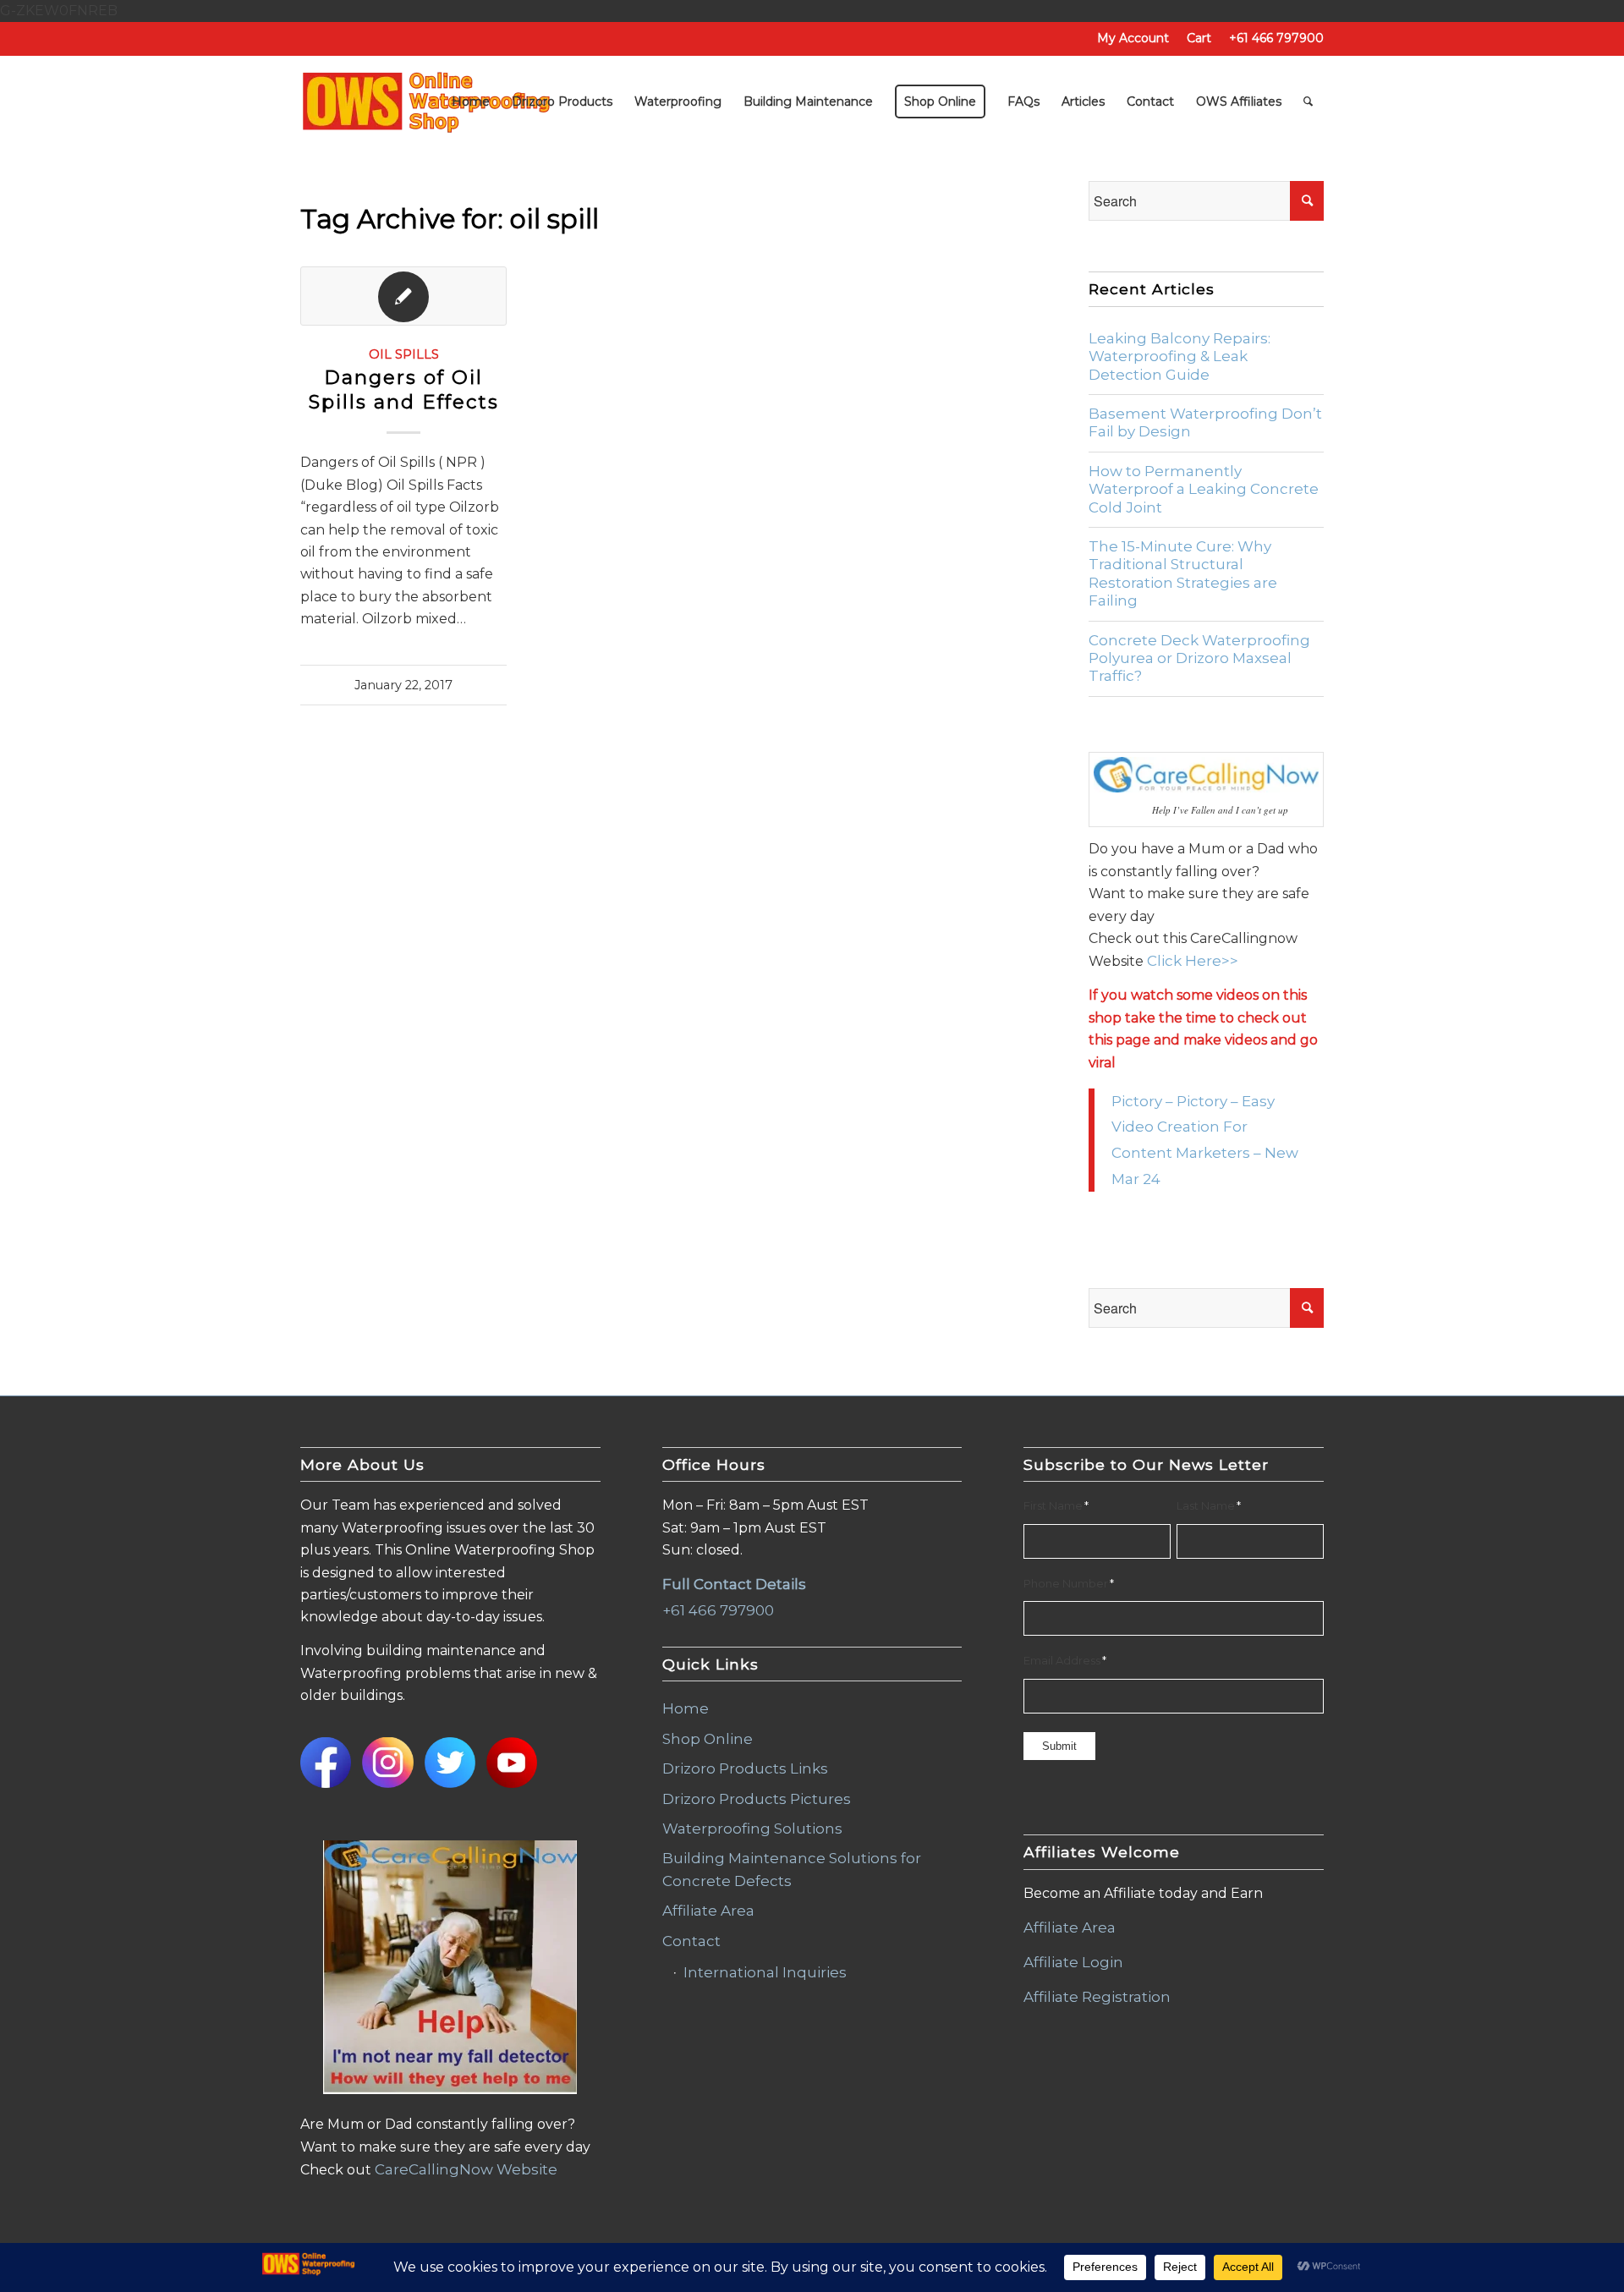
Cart (1199, 38)
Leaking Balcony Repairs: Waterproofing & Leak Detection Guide (1180, 356)
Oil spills (404, 354)
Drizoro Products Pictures (757, 1799)
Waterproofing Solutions (752, 1829)
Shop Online (708, 1739)
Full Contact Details (734, 1584)
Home (686, 1708)
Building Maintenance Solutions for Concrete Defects (792, 1869)
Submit (1059, 1746)
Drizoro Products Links (745, 1768)
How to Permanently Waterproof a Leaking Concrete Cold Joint (1204, 489)
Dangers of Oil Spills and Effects (404, 389)
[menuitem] (1133, 38)
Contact (691, 1941)
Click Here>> (1193, 961)
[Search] (1308, 101)
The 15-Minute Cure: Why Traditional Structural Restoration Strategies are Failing (1183, 573)
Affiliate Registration (1097, 1997)
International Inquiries (765, 1972)
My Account (1133, 38)
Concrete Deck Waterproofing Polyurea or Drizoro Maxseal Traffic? (1199, 658)
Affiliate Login (1073, 1962)
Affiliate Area (708, 1911)
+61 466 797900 (1276, 38)
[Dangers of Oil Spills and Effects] (403, 296)
